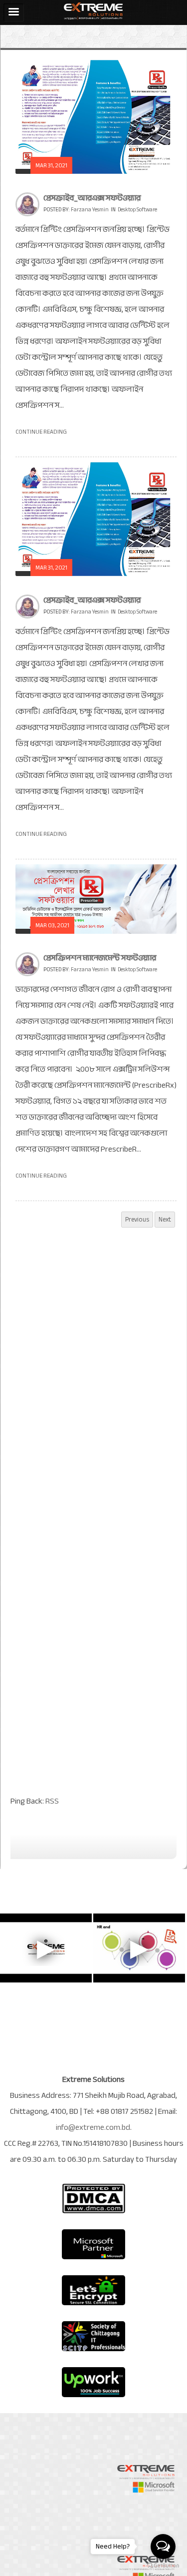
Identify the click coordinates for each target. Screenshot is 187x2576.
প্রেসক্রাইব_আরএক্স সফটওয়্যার (92, 198)
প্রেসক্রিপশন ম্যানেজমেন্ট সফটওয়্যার (100, 958)
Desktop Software (137, 210)
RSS (52, 1801)
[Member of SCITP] (94, 2336)
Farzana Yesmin (90, 210)
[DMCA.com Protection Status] (94, 2198)
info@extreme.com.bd (93, 2127)
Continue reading (41, 432)
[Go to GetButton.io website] (163, 2566)
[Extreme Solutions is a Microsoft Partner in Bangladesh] (94, 2244)
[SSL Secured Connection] (94, 2290)
